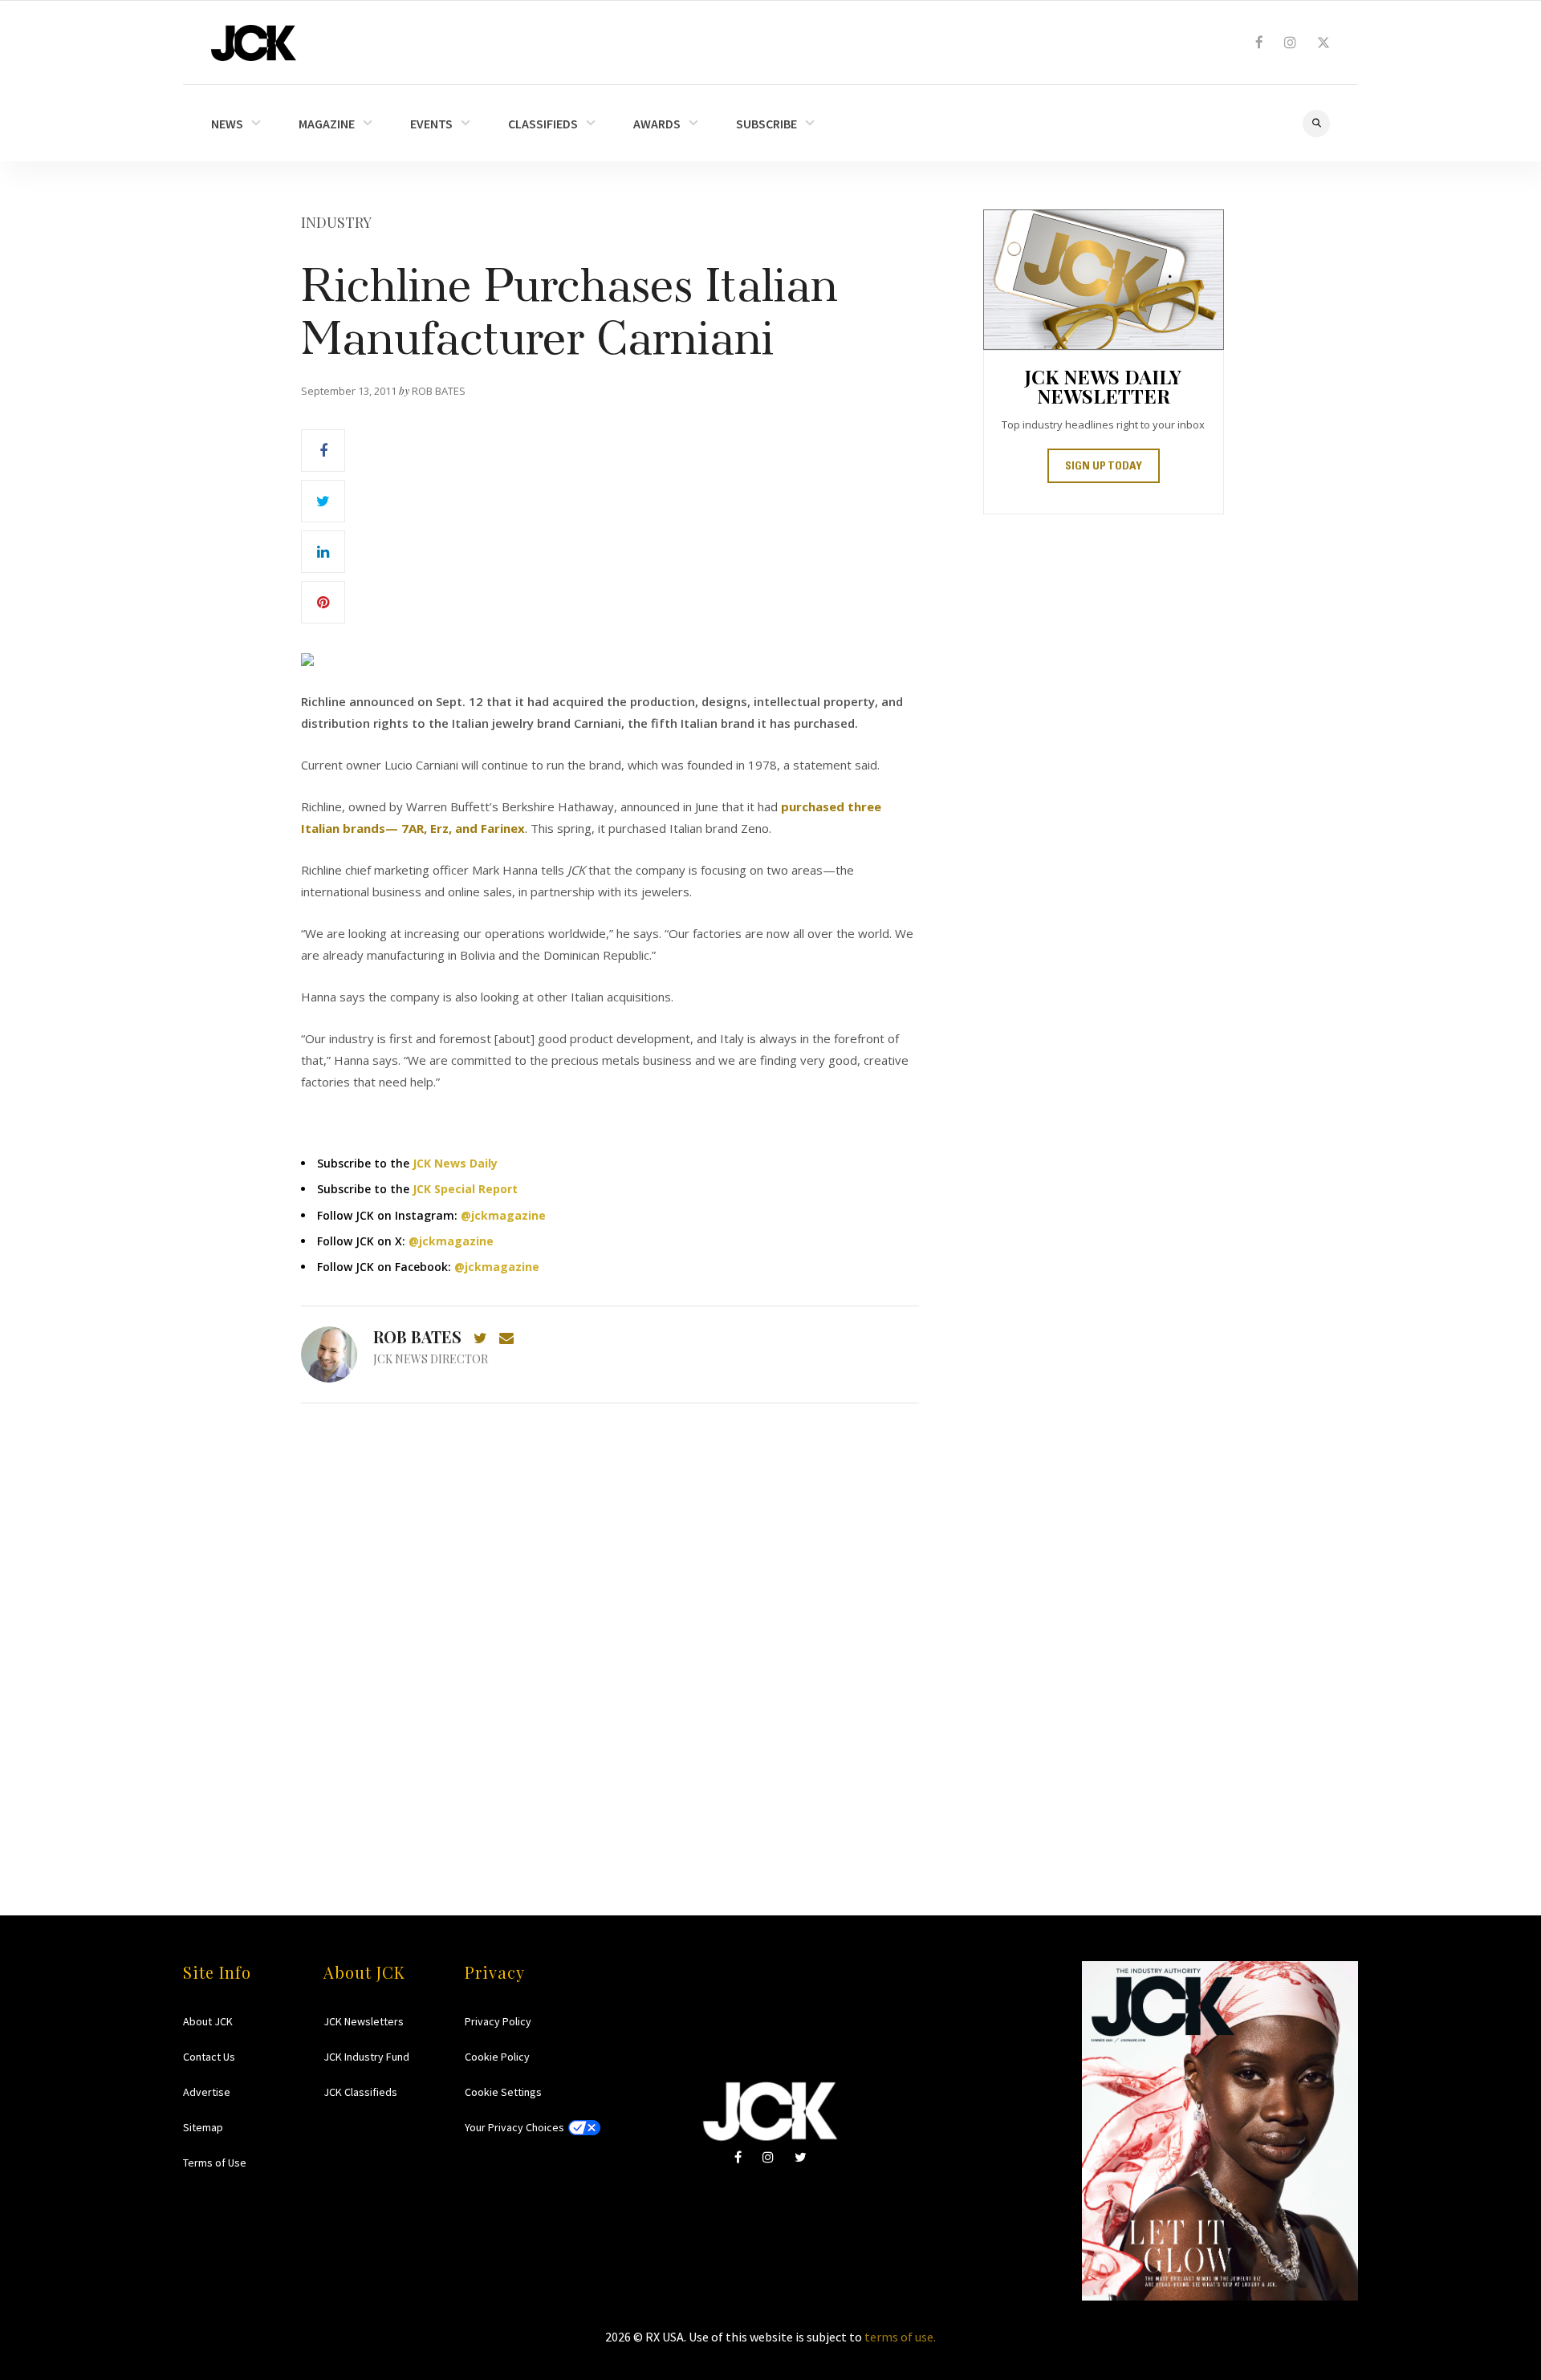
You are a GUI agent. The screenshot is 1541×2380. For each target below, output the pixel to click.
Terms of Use (215, 2163)
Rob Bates (417, 1336)
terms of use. (900, 2337)
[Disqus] (610, 1628)
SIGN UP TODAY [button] (1104, 467)
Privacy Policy (498, 2021)
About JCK (208, 2021)
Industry (336, 222)
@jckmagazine (503, 1215)
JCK (254, 43)
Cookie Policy (497, 2057)
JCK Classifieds (360, 2092)
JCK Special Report (465, 1189)
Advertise (207, 2092)
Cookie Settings (503, 2092)
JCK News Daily (455, 1163)
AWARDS (657, 124)
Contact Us (209, 2057)
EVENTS (431, 124)
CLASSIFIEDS (543, 124)
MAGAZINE (327, 124)
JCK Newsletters (364, 2021)
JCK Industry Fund (366, 2057)
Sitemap (203, 2127)
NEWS (227, 124)
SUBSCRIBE (766, 124)
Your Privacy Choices (514, 2127)
